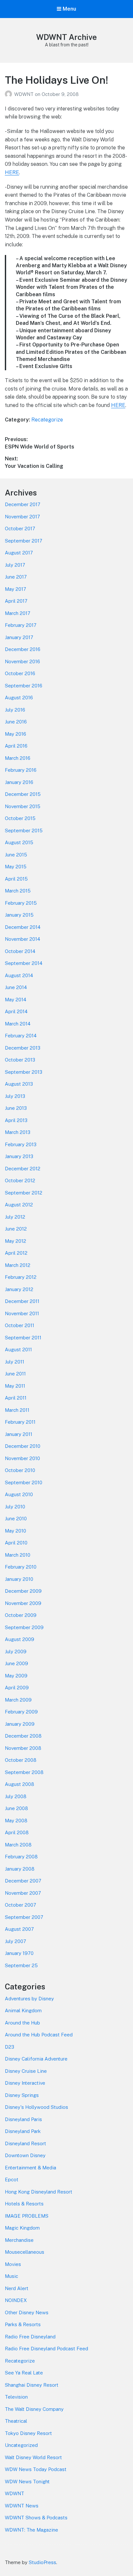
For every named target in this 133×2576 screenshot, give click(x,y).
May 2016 (15, 734)
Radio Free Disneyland (30, 2337)
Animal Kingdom (23, 2010)
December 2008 (23, 1736)
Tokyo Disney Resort (28, 2433)
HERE (12, 172)
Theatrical (16, 2421)
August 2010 (19, 1494)
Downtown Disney (25, 2155)
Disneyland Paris (23, 2119)
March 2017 (18, 613)
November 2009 (23, 1603)
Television (16, 2397)
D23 (10, 2047)
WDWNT (25, 94)
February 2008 (21, 1857)
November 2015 (23, 806)
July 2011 (15, 1362)
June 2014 (16, 987)
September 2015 (24, 830)
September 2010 (24, 1482)
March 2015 (18, 891)
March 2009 (18, 1700)
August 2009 (20, 1639)
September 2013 (24, 1072)
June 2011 (15, 1374)
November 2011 (22, 1313)
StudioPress (42, 2562)
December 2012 (23, 1169)
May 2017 (15, 589)
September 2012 (24, 1193)
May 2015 (16, 867)
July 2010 (15, 1507)
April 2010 (16, 1543)
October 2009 (21, 1615)
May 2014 (15, 1000)
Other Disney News (27, 2312)
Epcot (12, 2180)
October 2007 (20, 1905)
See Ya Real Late (24, 2373)
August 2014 (19, 975)
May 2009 (16, 1676)
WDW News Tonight (27, 2482)
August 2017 (19, 553)
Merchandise (19, 2240)
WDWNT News (22, 2506)
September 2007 (24, 1917)
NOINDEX (16, 2300)
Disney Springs (22, 2095)
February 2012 (21, 1277)
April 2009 (17, 1688)
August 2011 (18, 1349)
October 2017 (20, 528)
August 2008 (20, 1784)
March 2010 (18, 1555)
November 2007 (23, 1893)
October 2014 (20, 951)
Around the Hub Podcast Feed (39, 2035)
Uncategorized (21, 2445)
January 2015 (19, 915)
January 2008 (20, 1869)
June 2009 (16, 1663)
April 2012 (16, 1253)
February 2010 (21, 1567)
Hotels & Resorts (24, 2204)
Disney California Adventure (36, 2059)
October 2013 (20, 1060)
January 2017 (19, 637)
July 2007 (15, 1941)
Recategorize (47, 420)
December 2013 (23, 1048)
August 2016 (19, 698)
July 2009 (16, 1651)
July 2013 (15, 1096)
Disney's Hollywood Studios (36, 2107)
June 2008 (16, 1808)
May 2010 (15, 1531)
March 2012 (18, 1265)
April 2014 (16, 1011)
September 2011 (23, 1338)
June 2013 (16, 1108)
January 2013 (19, 1156)
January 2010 (19, 1579)
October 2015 (20, 818)
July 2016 (15, 710)
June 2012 (16, 1229)
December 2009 (23, 1591)
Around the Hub (22, 2023)
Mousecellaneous (25, 2252)
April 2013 (16, 1120)
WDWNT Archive (66, 37)
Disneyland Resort (26, 2143)
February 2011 (20, 1422)
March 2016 (18, 758)
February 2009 (21, 1712)
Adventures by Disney (29, 1999)
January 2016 (19, 782)
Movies (13, 2264)
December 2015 (23, 794)
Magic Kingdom (22, 2228)
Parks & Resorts (23, 2324)
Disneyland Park (23, 2131)
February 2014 (21, 1036)
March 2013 (18, 1132)
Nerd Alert (17, 2288)
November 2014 (22, 939)
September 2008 (24, 1772)
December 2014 (23, 927)
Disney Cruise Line (26, 2071)
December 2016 (23, 649)
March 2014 (18, 1024)
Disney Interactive (25, 2083)
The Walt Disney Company (34, 2409)
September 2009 (24, 1627)
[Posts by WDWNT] (10, 94)
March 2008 (18, 1845)
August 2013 (19, 1084)
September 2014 (24, 963)
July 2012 (15, 1217)
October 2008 (21, 1760)
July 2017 (15, 565)
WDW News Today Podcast (36, 2469)
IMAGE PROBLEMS (27, 2216)
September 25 (21, 1965)
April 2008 (17, 1832)
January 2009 (20, 1724)
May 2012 (15, 1241)
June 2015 (16, 855)
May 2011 (15, 1386)
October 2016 (20, 673)
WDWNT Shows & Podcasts (36, 2518)
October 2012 (20, 1180)
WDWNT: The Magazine (31, 2530)
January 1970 (19, 1953)
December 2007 (23, 1881)
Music (11, 2276)
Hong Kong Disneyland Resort (39, 2192)
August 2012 (19, 1205)
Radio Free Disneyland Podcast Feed (46, 2349)
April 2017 (16, 601)
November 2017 (22, 517)
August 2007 (19, 1929)
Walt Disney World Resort (33, 2457)
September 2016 (24, 686)
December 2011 (22, 1301)
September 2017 (24, 541)
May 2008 (16, 1821)
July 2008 (16, 1796)
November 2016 (22, 661)
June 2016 (16, 722)
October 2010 (20, 1470)
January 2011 (19, 1434)
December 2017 (23, 504)
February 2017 (21, 625)
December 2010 (23, 1446)
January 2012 (19, 1289)
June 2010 (16, 1519)
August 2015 (19, 842)
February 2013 (21, 1144)
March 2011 (17, 1410)
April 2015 (16, 879)
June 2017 (16, 577)
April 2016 (16, 746)
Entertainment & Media (31, 2168)
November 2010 (22, 1458)
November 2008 (23, 1748)
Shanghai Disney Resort (32, 2385)
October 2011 (20, 1325)
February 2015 (21, 903)
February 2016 (21, 770)
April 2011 (16, 1398)
